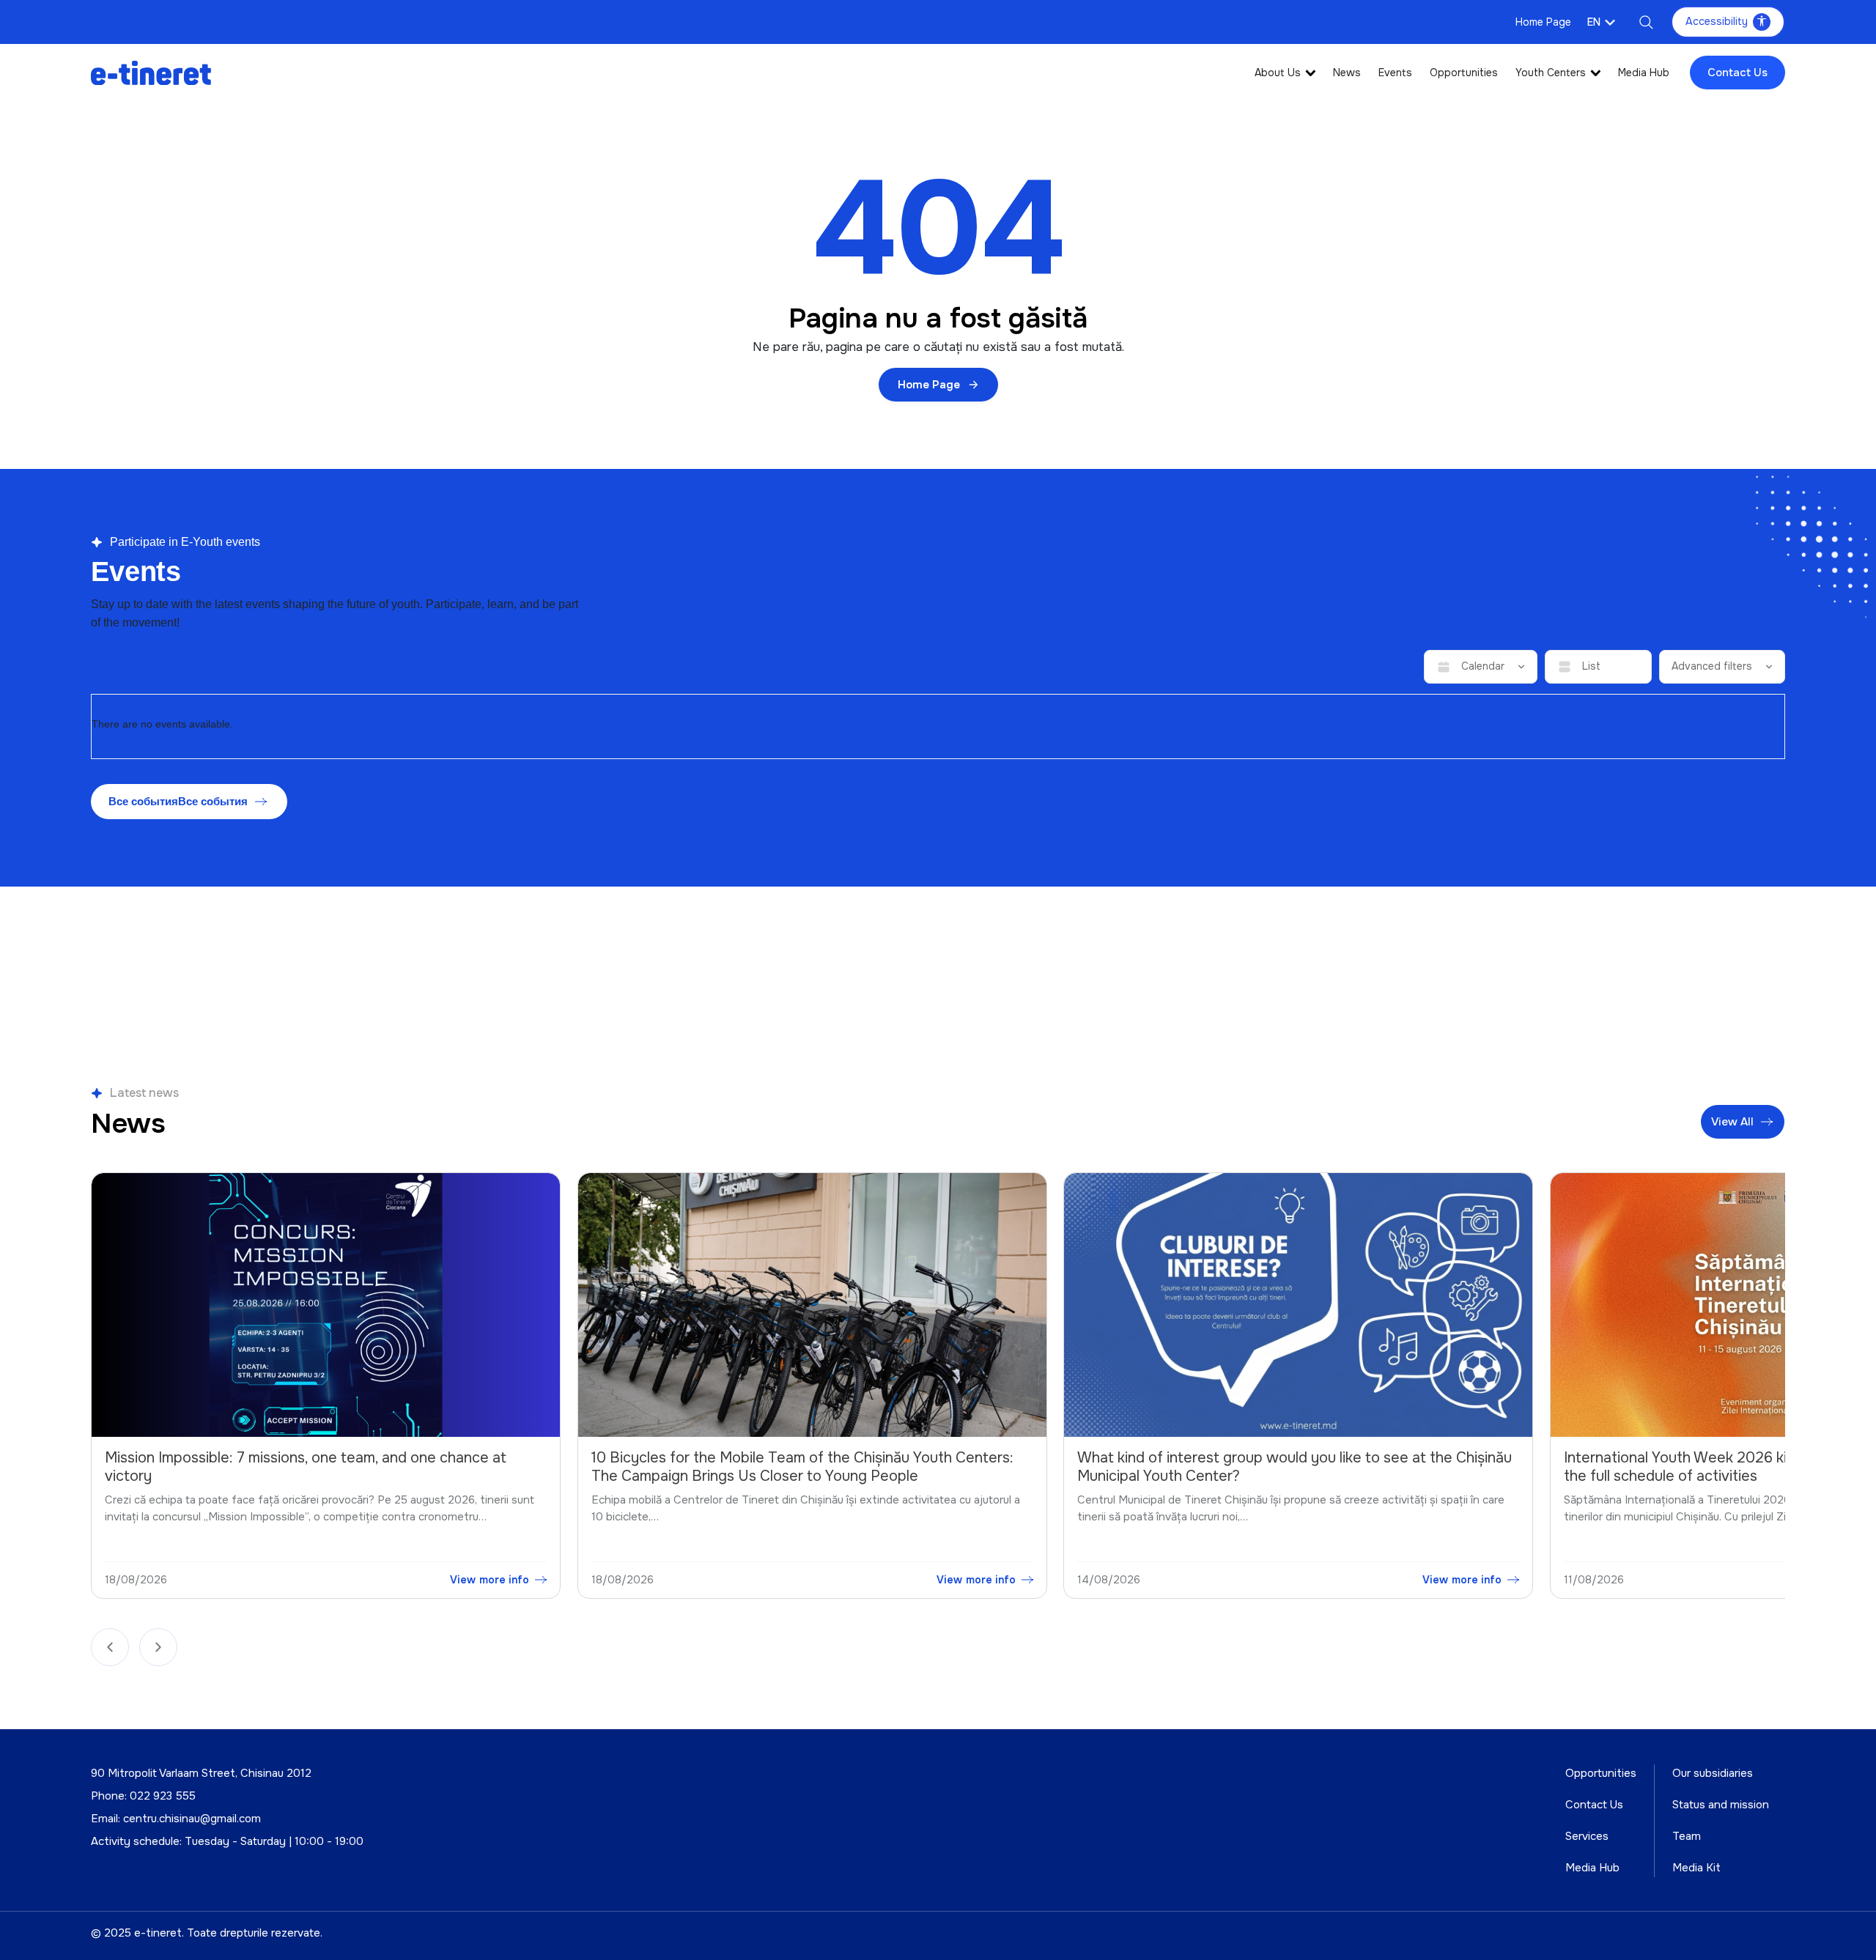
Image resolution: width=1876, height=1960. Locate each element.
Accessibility (1717, 21)
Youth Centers (1551, 73)
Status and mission (1721, 1805)
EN (1594, 22)
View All (1733, 1122)
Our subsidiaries (1713, 1773)
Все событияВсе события (178, 801)
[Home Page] (151, 72)
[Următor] (158, 1647)
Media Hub (1644, 73)
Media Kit (1696, 1868)
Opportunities (1464, 73)
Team (1687, 1836)
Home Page (1543, 22)
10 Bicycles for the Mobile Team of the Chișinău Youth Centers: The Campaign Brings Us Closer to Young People (317, 1467)
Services (1587, 1836)
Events (1395, 73)
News (1347, 73)
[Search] (1646, 22)
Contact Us (1737, 73)
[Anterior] (110, 1647)
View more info (491, 1580)
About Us (1278, 73)
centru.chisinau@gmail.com (192, 1819)
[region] (938, 1389)
